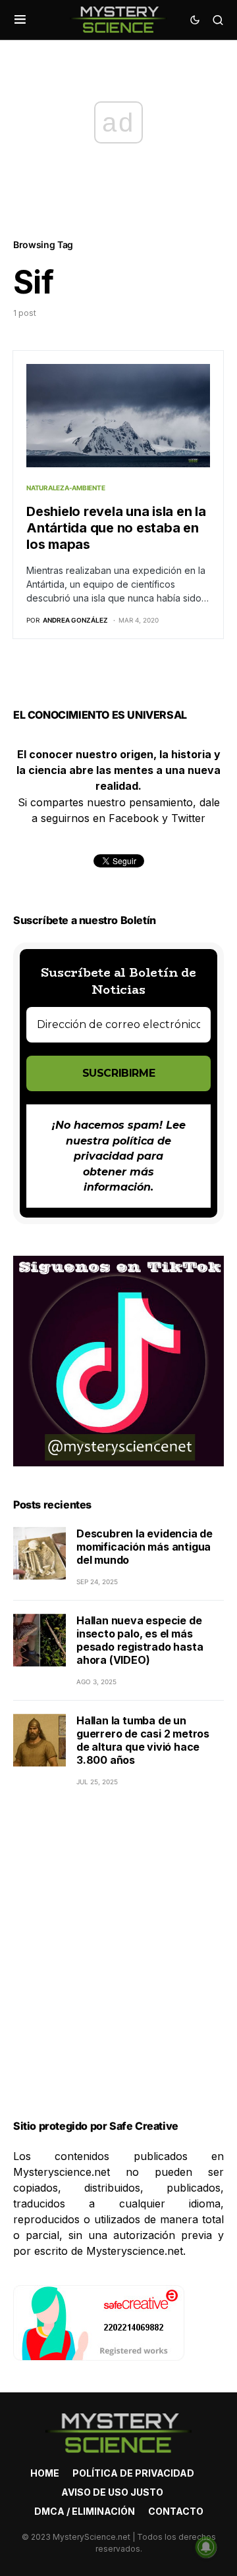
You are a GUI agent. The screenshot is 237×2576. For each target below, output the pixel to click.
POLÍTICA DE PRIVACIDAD (133, 2473)
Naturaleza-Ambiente (66, 488)
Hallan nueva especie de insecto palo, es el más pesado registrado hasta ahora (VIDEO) (140, 1640)
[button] (20, 20)
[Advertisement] (118, 1969)
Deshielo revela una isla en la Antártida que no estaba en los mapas (116, 528)
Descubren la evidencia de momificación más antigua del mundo (145, 1547)
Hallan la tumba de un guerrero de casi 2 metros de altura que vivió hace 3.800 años (143, 1740)
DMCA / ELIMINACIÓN (85, 2511)
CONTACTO (176, 2511)
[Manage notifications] (206, 2547)
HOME (45, 2473)
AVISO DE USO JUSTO (112, 2492)
